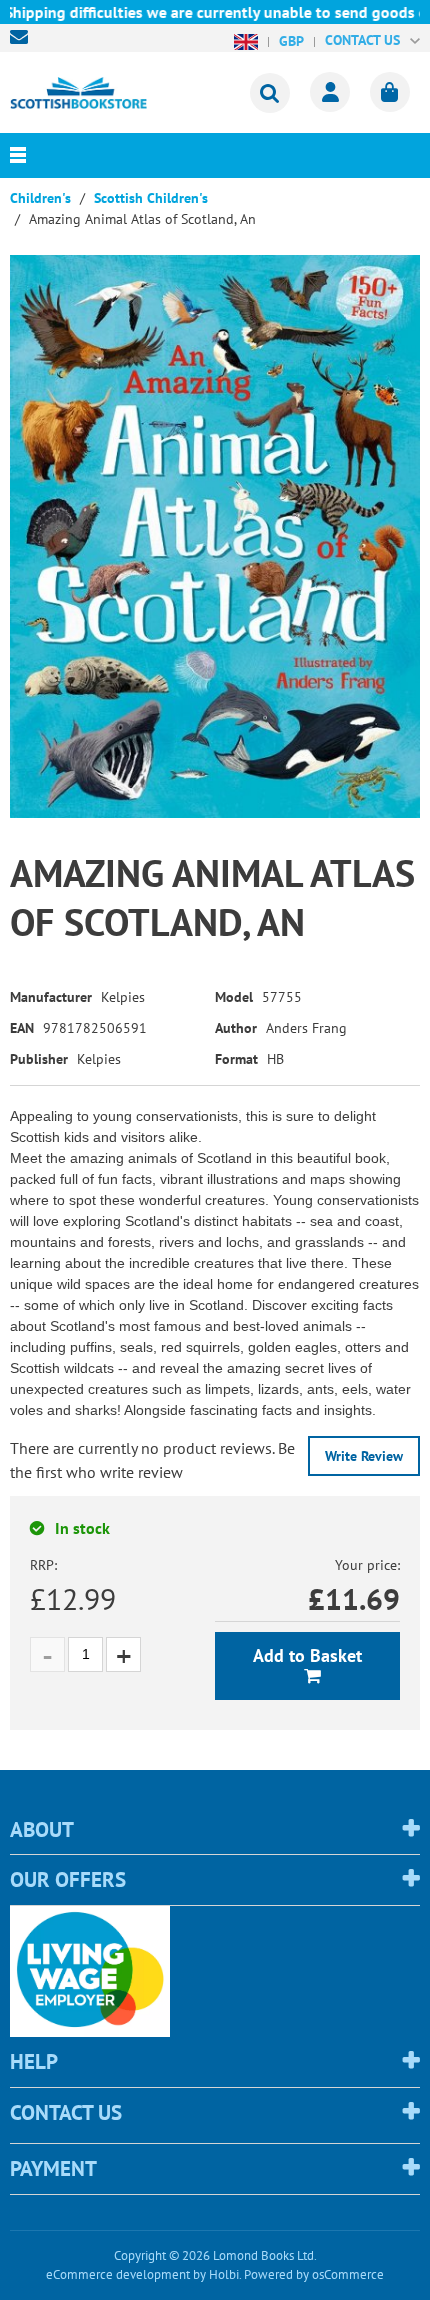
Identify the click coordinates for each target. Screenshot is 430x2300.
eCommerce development (118, 2274)
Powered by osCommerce (314, 2274)
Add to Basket (307, 1655)
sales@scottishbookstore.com (24, 37)
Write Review (364, 1456)
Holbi (224, 2274)
